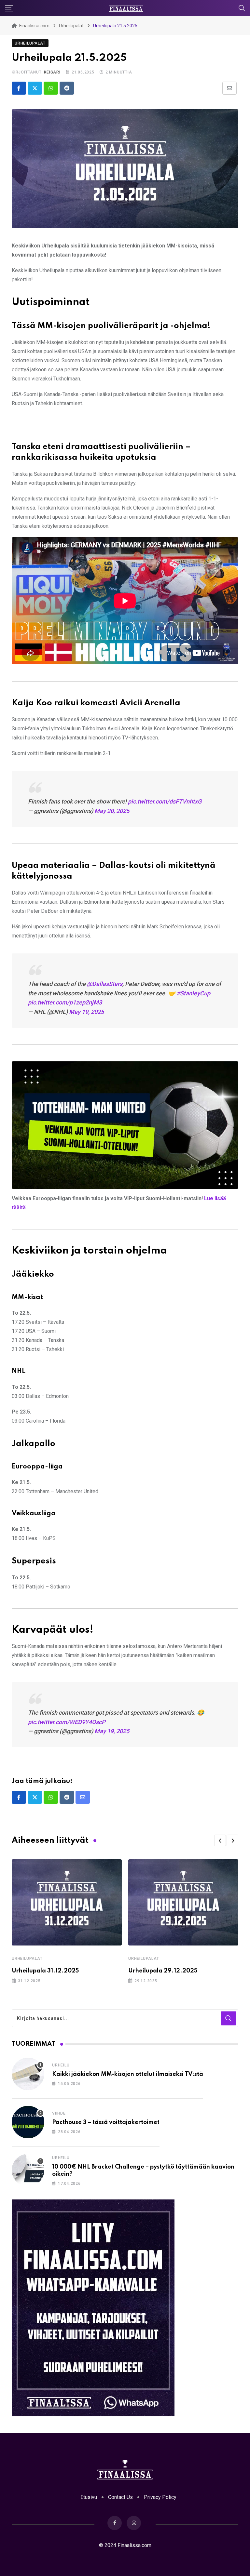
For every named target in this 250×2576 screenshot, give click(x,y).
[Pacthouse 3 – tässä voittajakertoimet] (28, 2122)
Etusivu (89, 2497)
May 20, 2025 (112, 811)
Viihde (59, 2113)
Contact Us (120, 2497)
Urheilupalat (27, 1959)
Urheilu (61, 2065)
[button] (220, 1840)
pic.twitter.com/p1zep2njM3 (65, 1002)
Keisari (52, 72)
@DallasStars (105, 984)
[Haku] (242, 8)
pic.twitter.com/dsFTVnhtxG (165, 801)
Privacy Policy (160, 2497)
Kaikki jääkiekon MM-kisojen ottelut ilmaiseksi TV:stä (128, 2074)
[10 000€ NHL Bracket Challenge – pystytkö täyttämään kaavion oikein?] (28, 2170)
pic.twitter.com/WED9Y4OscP (67, 1722)
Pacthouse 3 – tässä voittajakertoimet (106, 2122)
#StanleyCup (193, 993)
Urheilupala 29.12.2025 (163, 1971)
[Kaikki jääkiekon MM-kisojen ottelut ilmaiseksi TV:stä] (28, 2074)
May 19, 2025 (86, 1012)
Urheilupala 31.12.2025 (45, 1971)
